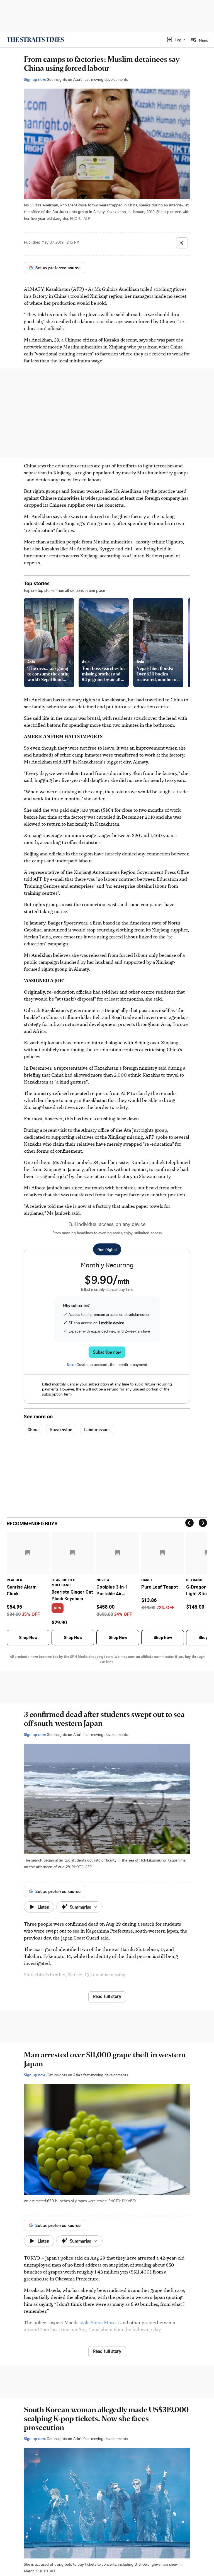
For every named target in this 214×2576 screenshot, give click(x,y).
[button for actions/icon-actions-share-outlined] (182, 243)
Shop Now (28, 1638)
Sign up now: (35, 79)
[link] (35, 40)
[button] (176, 40)
